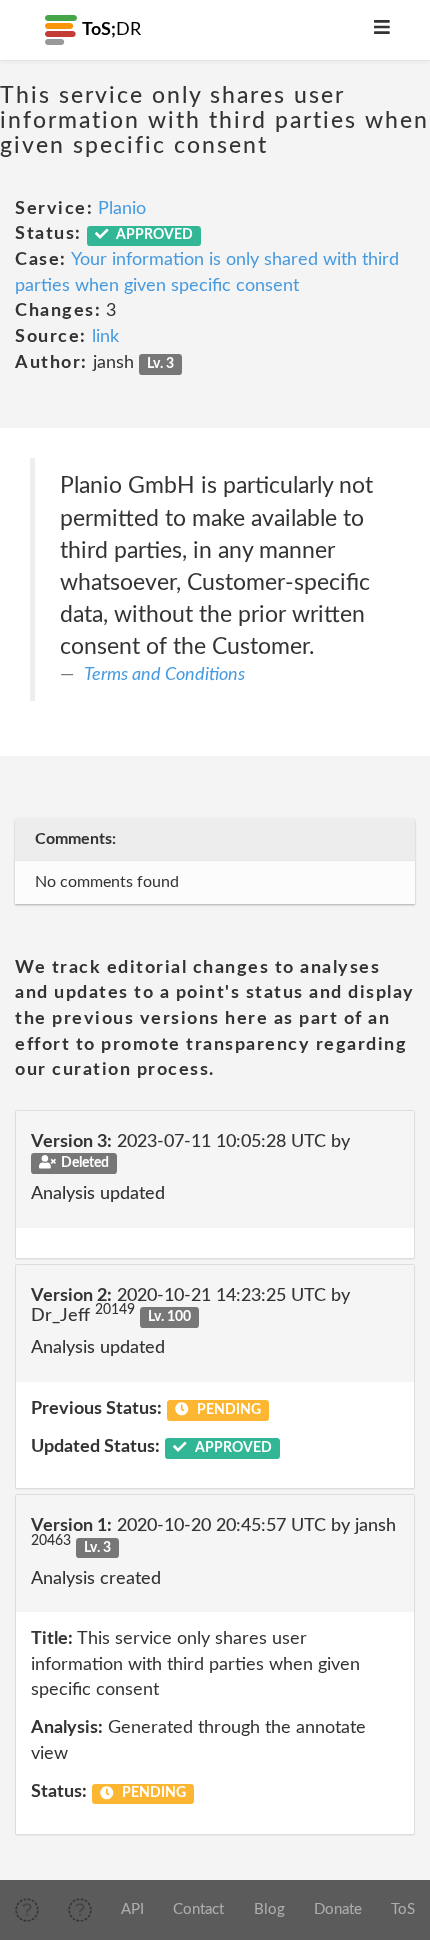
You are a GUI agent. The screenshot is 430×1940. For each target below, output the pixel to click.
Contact (198, 1909)
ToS (403, 1909)
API (132, 1909)
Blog (269, 1909)
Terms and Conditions (164, 675)
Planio (122, 209)
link (105, 337)
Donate (338, 1909)
